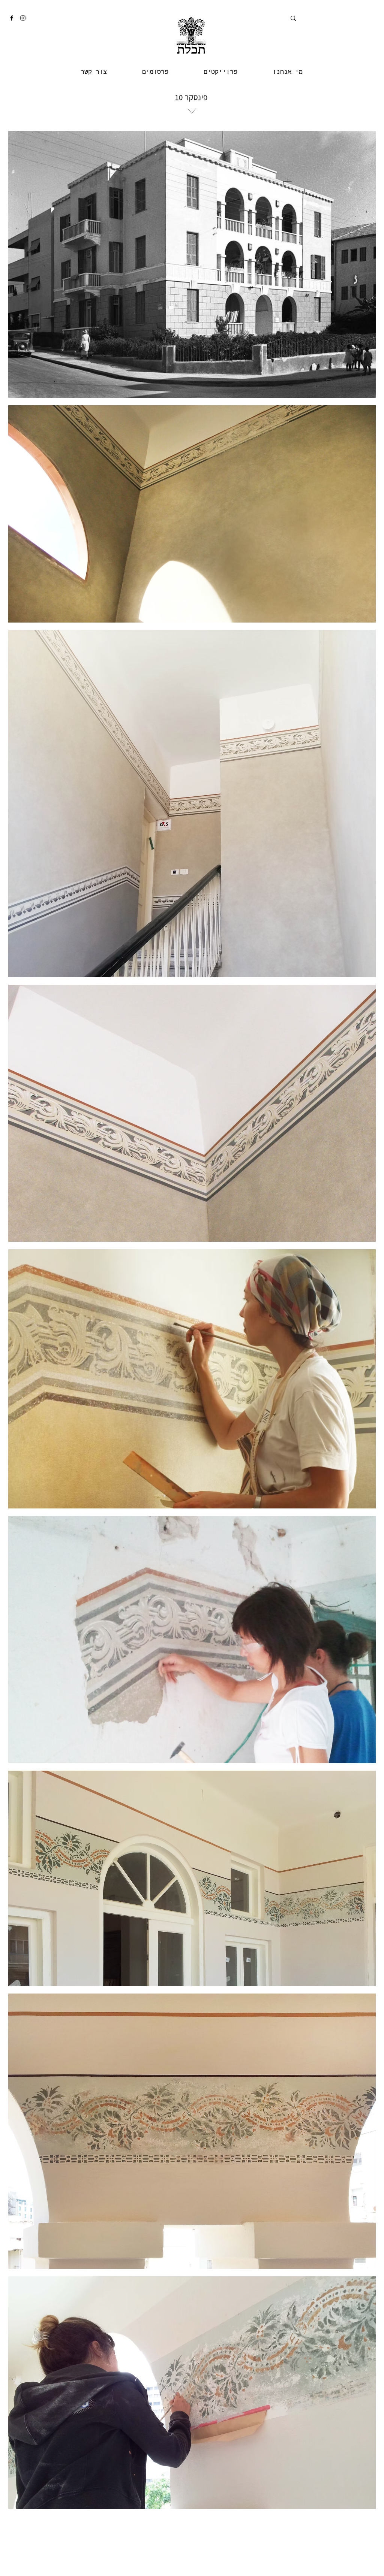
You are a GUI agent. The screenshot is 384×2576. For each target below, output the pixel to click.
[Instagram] (23, 18)
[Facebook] (12, 18)
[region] (191, 138)
